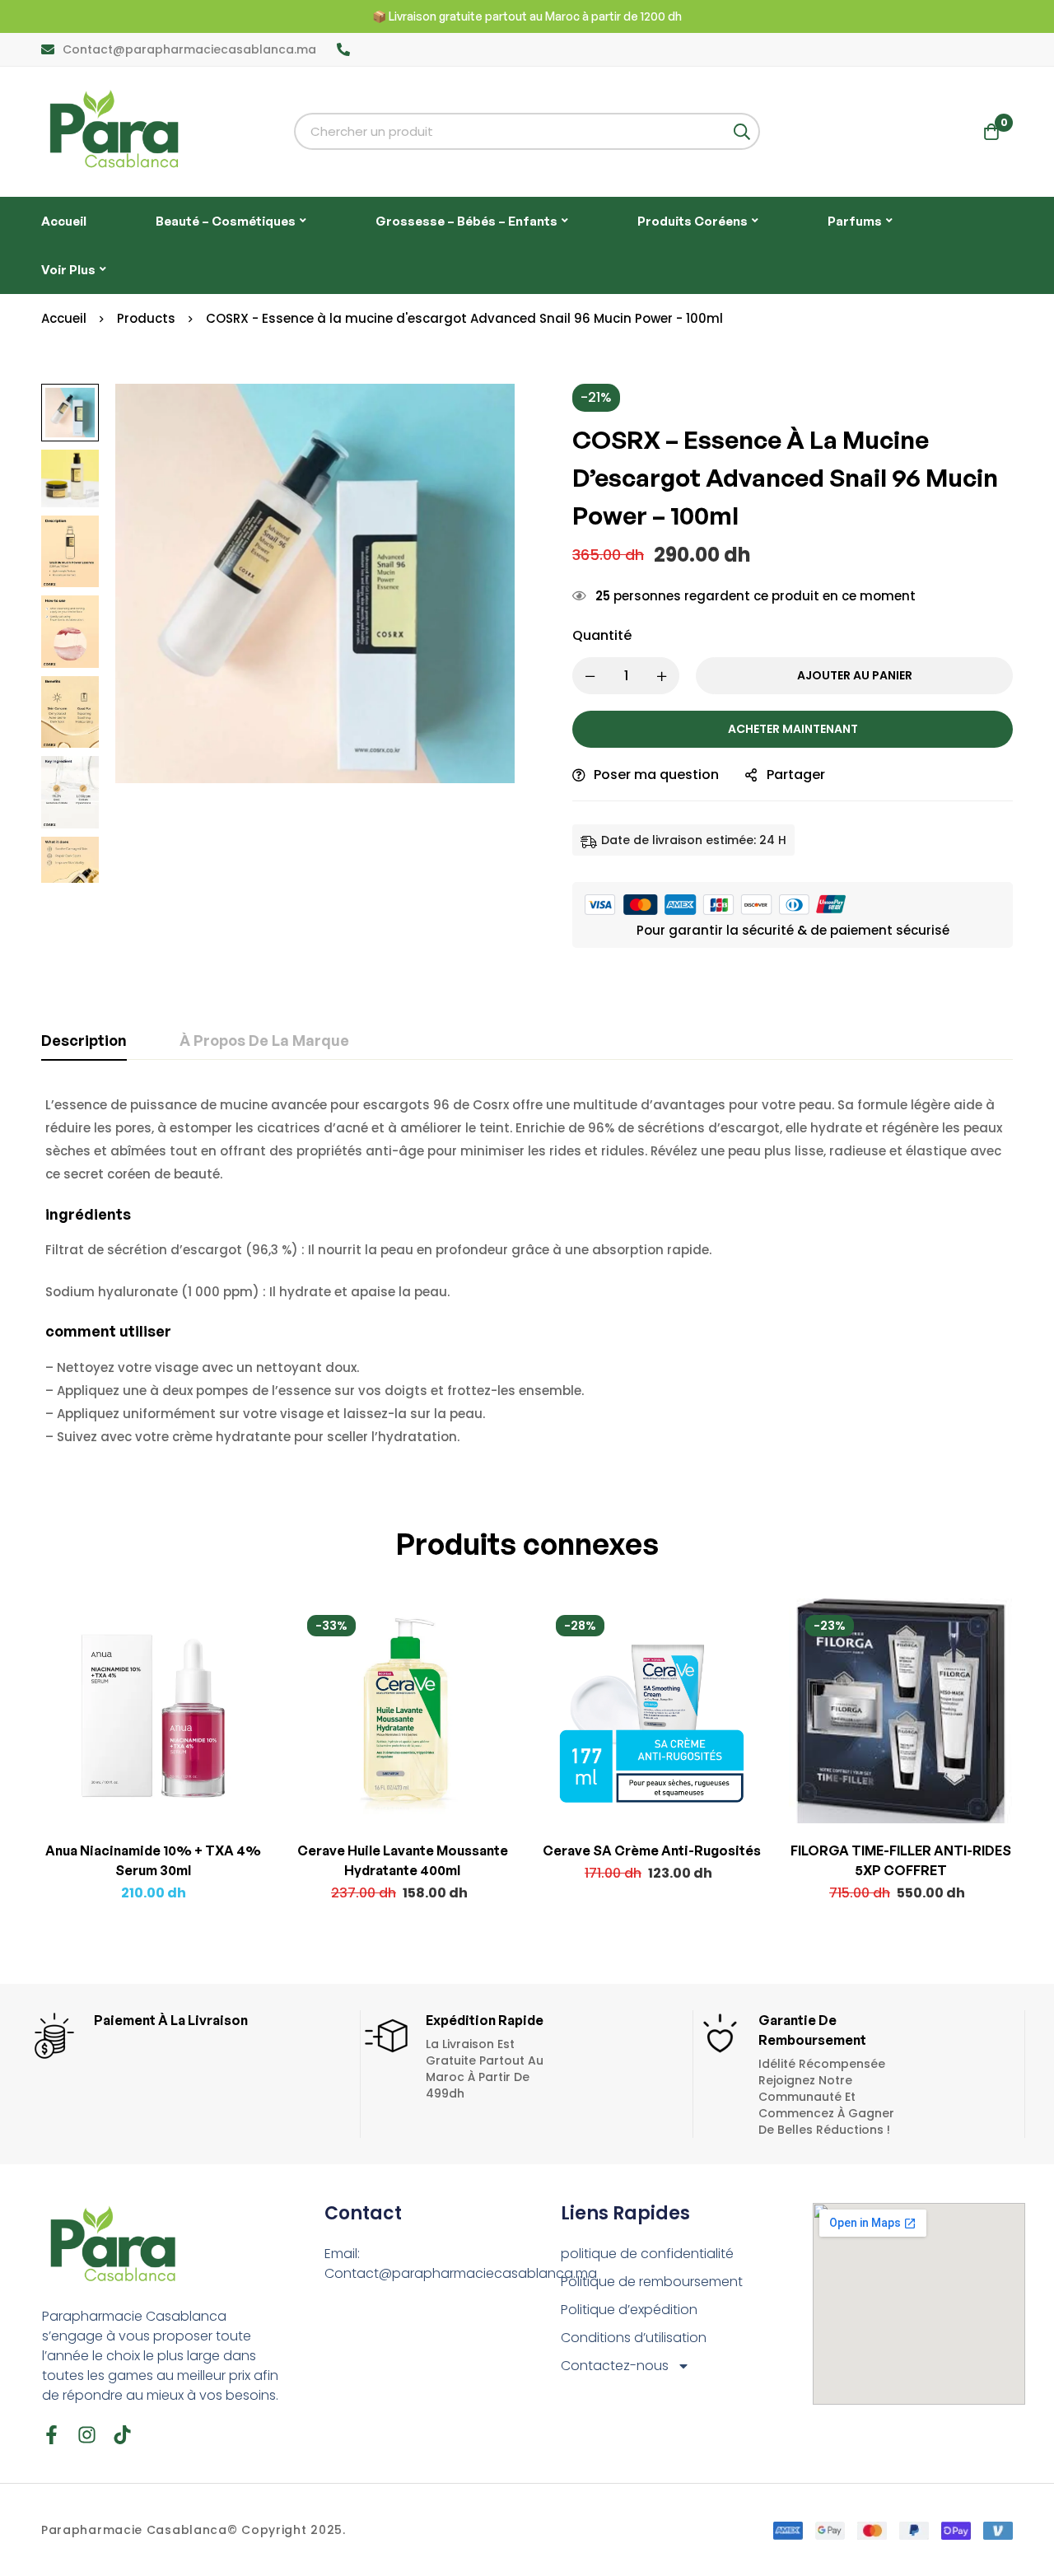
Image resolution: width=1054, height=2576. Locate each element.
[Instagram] (87, 2435)
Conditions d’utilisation (634, 2338)
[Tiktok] (122, 2435)
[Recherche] (742, 131)
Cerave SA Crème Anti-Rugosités (652, 1850)
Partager (796, 775)
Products (146, 318)
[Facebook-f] (51, 2435)
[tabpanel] (527, 1271)
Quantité (602, 635)
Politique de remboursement (652, 2282)
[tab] (84, 1041)
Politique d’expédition (629, 2310)
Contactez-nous (615, 2366)
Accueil (64, 318)
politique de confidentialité (647, 2254)
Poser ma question (656, 775)
